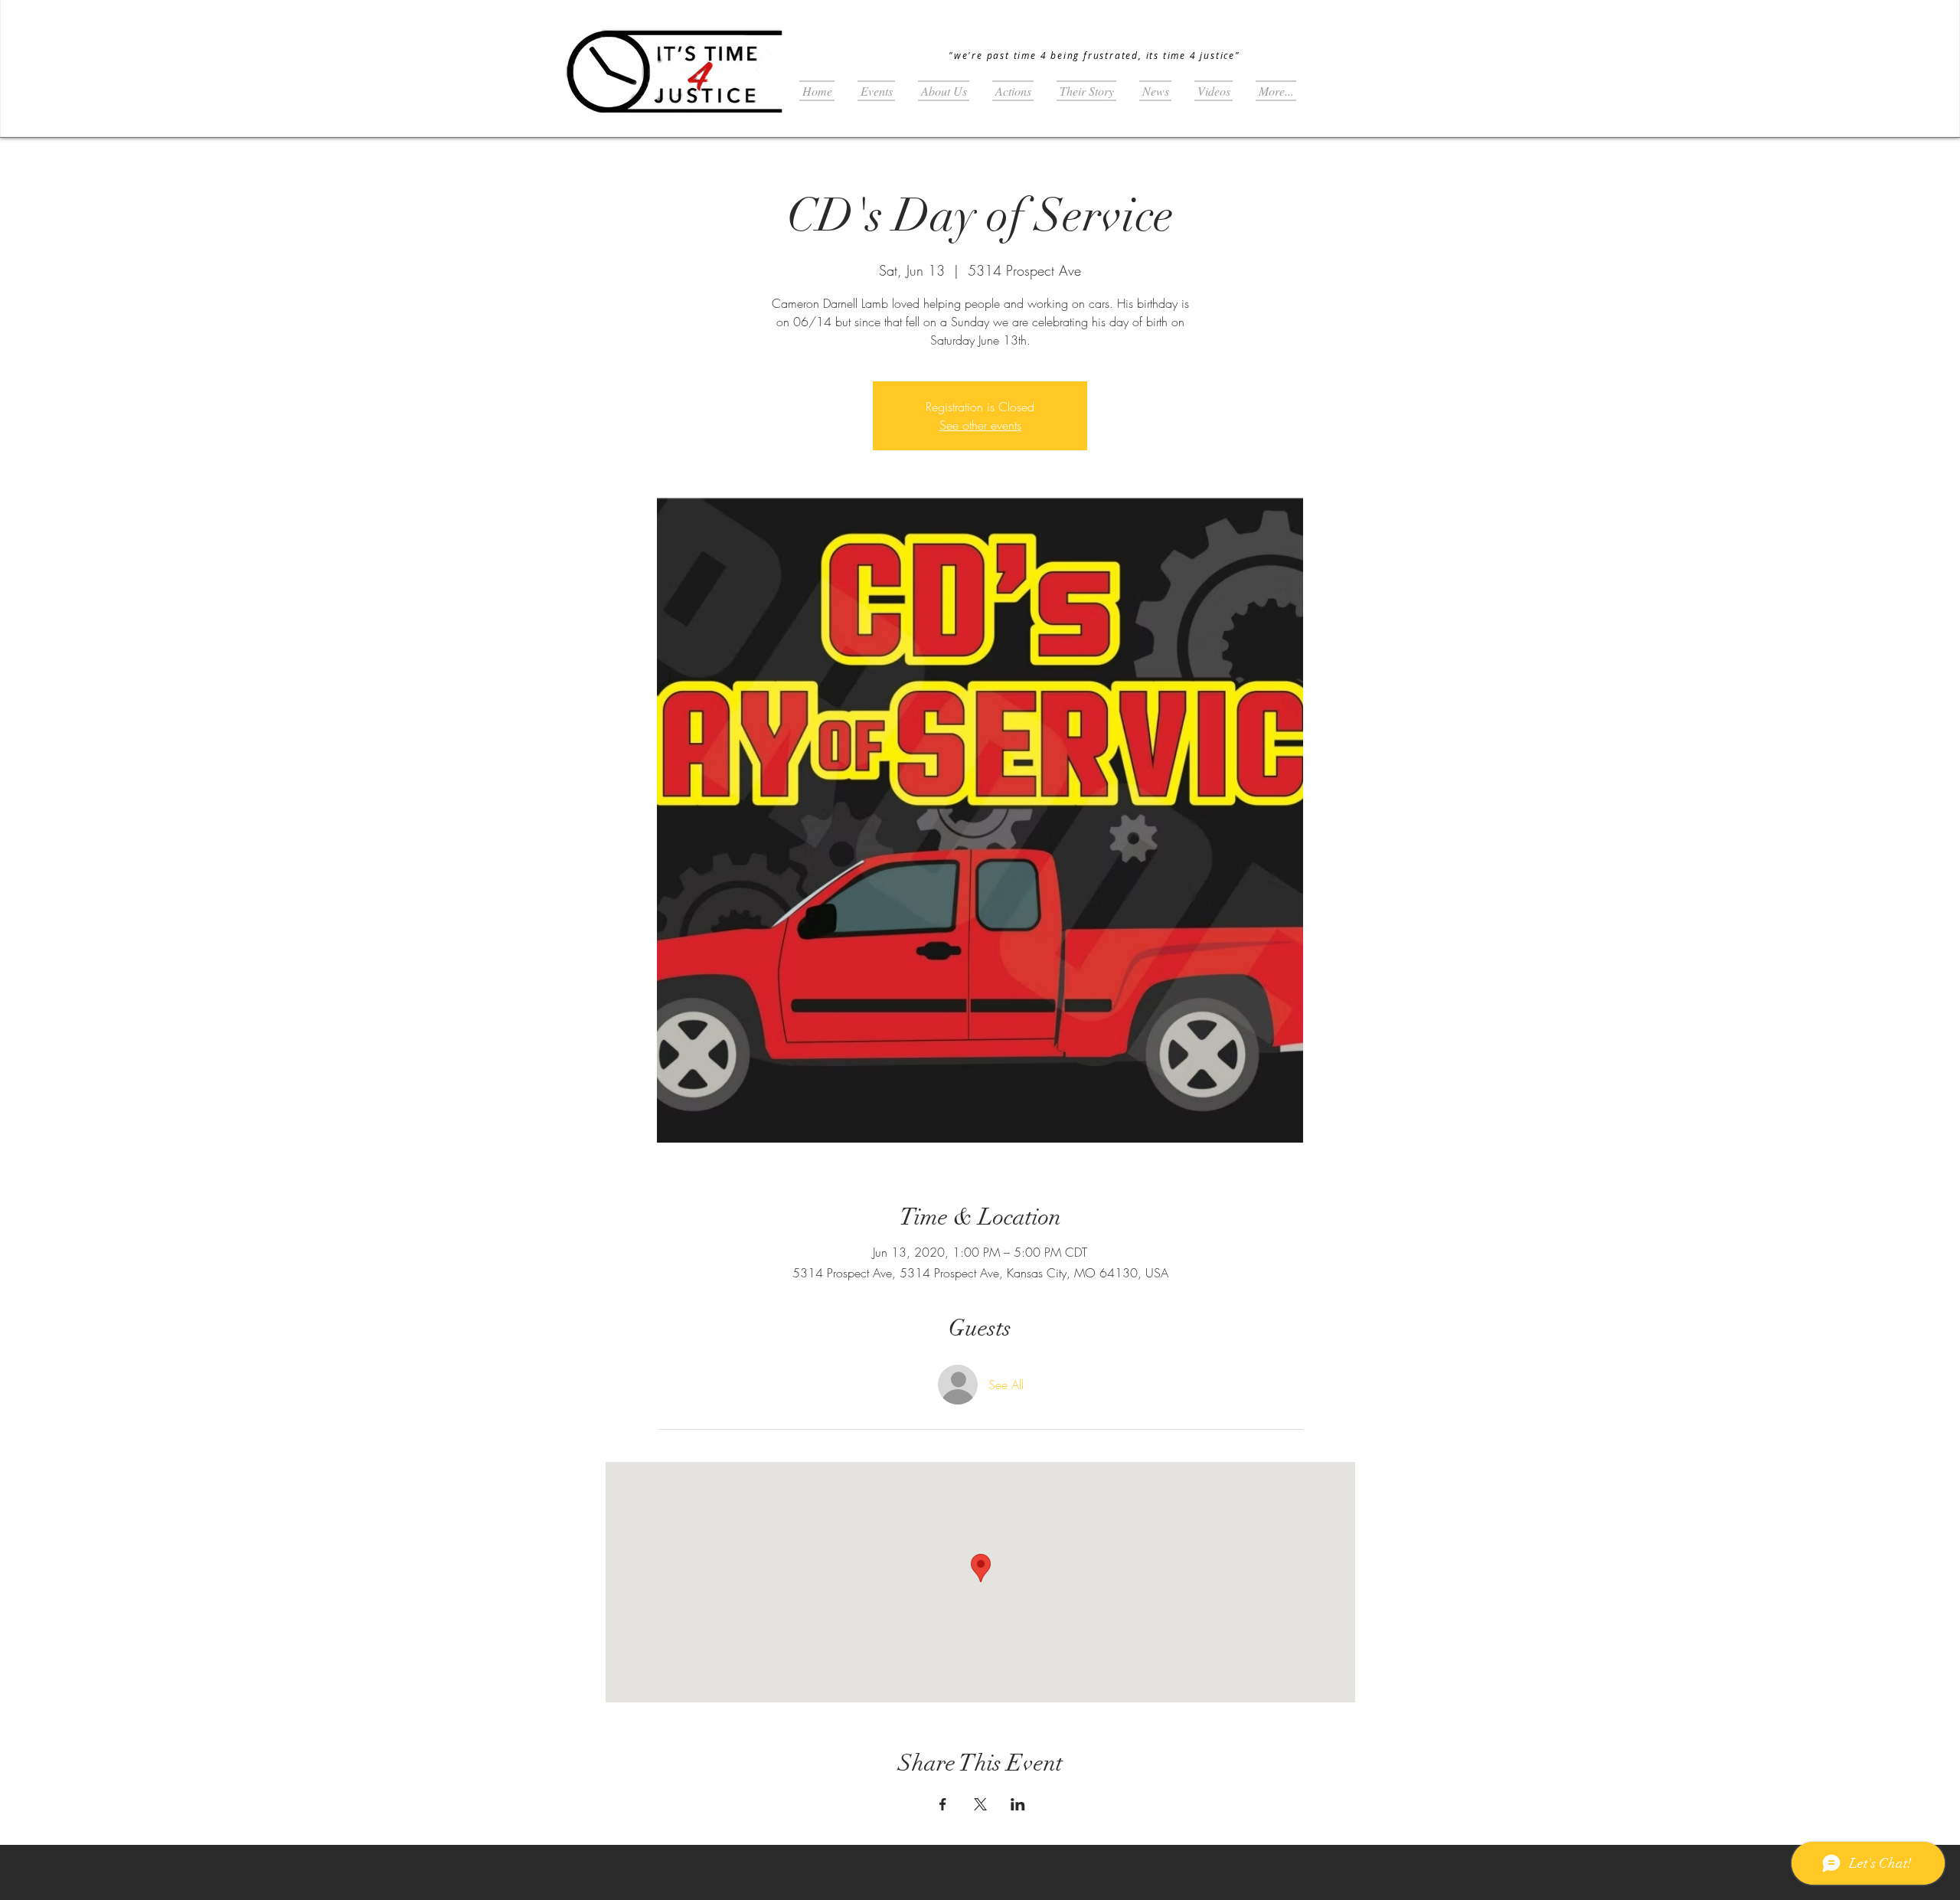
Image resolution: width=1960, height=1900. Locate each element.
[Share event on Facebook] (943, 1804)
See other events (980, 425)
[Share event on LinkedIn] (1018, 1804)
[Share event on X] (980, 1804)
